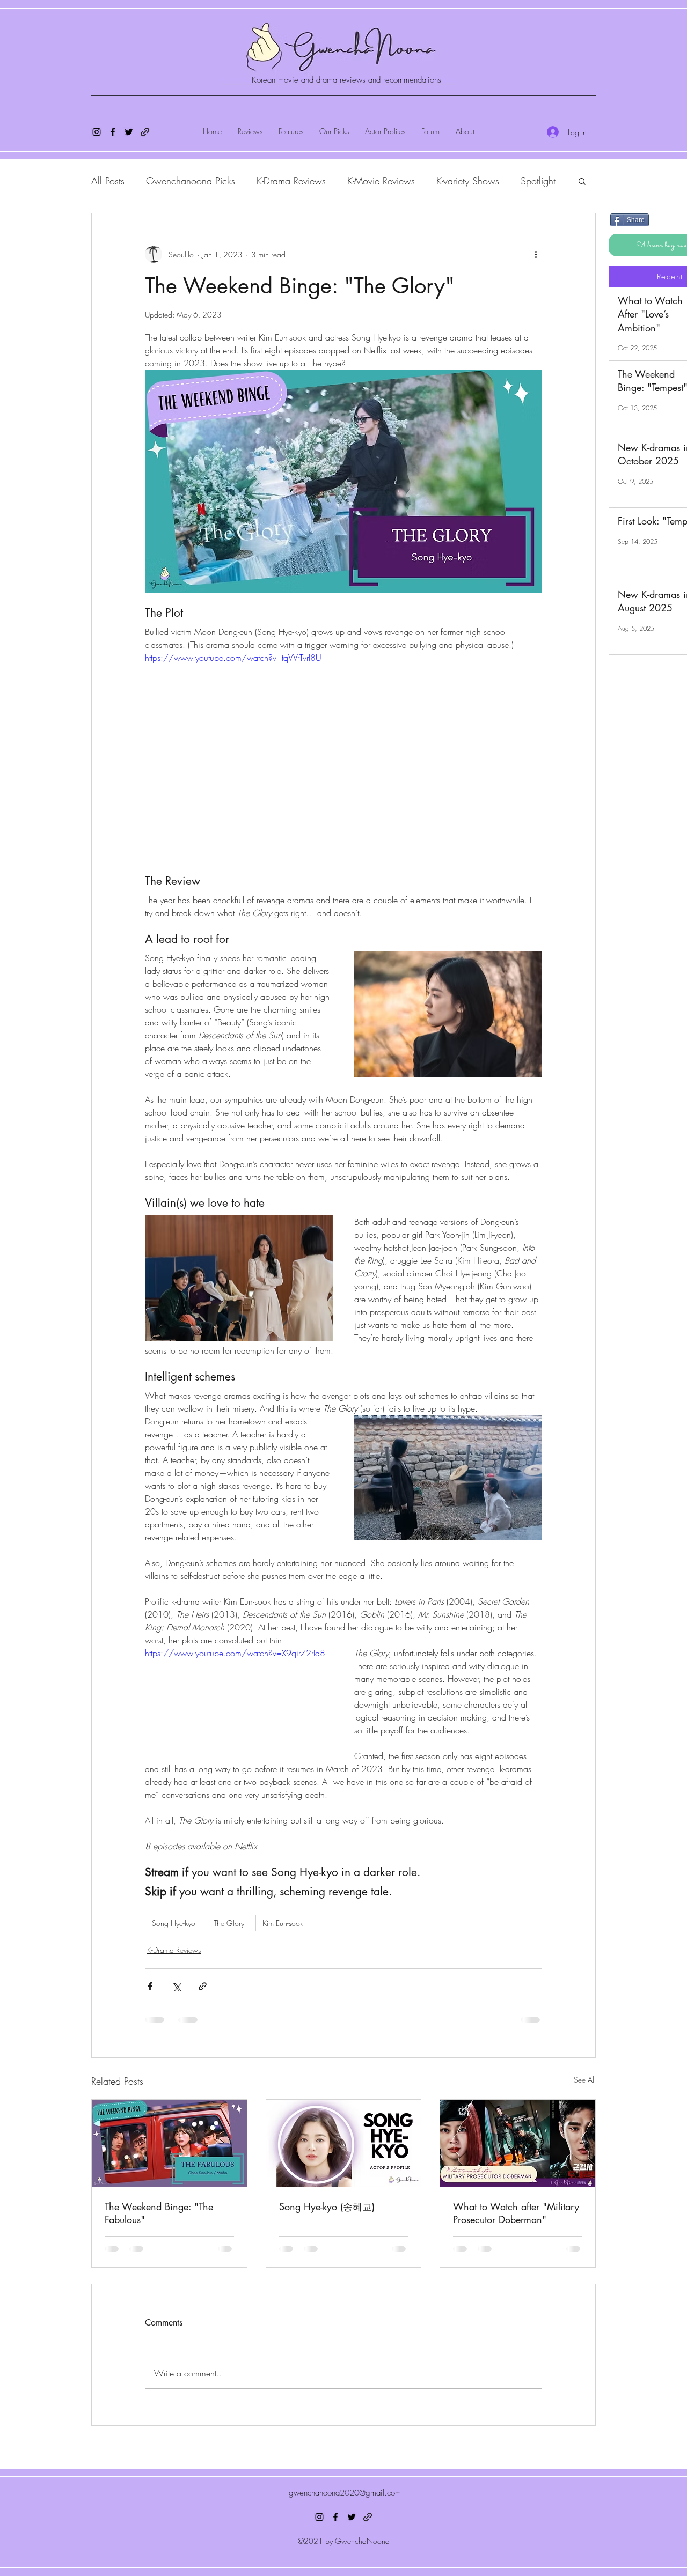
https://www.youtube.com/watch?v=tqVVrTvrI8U (233, 658)
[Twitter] (129, 132)
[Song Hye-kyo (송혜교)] (344, 2143)
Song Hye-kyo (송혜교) (327, 2206)
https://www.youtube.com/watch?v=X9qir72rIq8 (235, 1653)
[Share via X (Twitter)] (176, 1986)
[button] (582, 181)
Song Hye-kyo (174, 1923)
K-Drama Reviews (291, 181)
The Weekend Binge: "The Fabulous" (159, 2213)
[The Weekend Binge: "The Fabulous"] (169, 2143)
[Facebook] (113, 132)
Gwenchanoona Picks (191, 181)
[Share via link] (203, 1986)
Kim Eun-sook (283, 1923)
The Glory (229, 1923)
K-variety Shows (468, 181)
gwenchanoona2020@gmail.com (345, 2493)
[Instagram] (97, 132)
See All (585, 2080)
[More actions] (536, 254)
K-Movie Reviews (381, 181)
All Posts (108, 181)
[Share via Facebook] (150, 1986)
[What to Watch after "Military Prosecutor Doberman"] (518, 2143)
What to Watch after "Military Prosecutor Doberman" (516, 2213)
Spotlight (538, 181)
